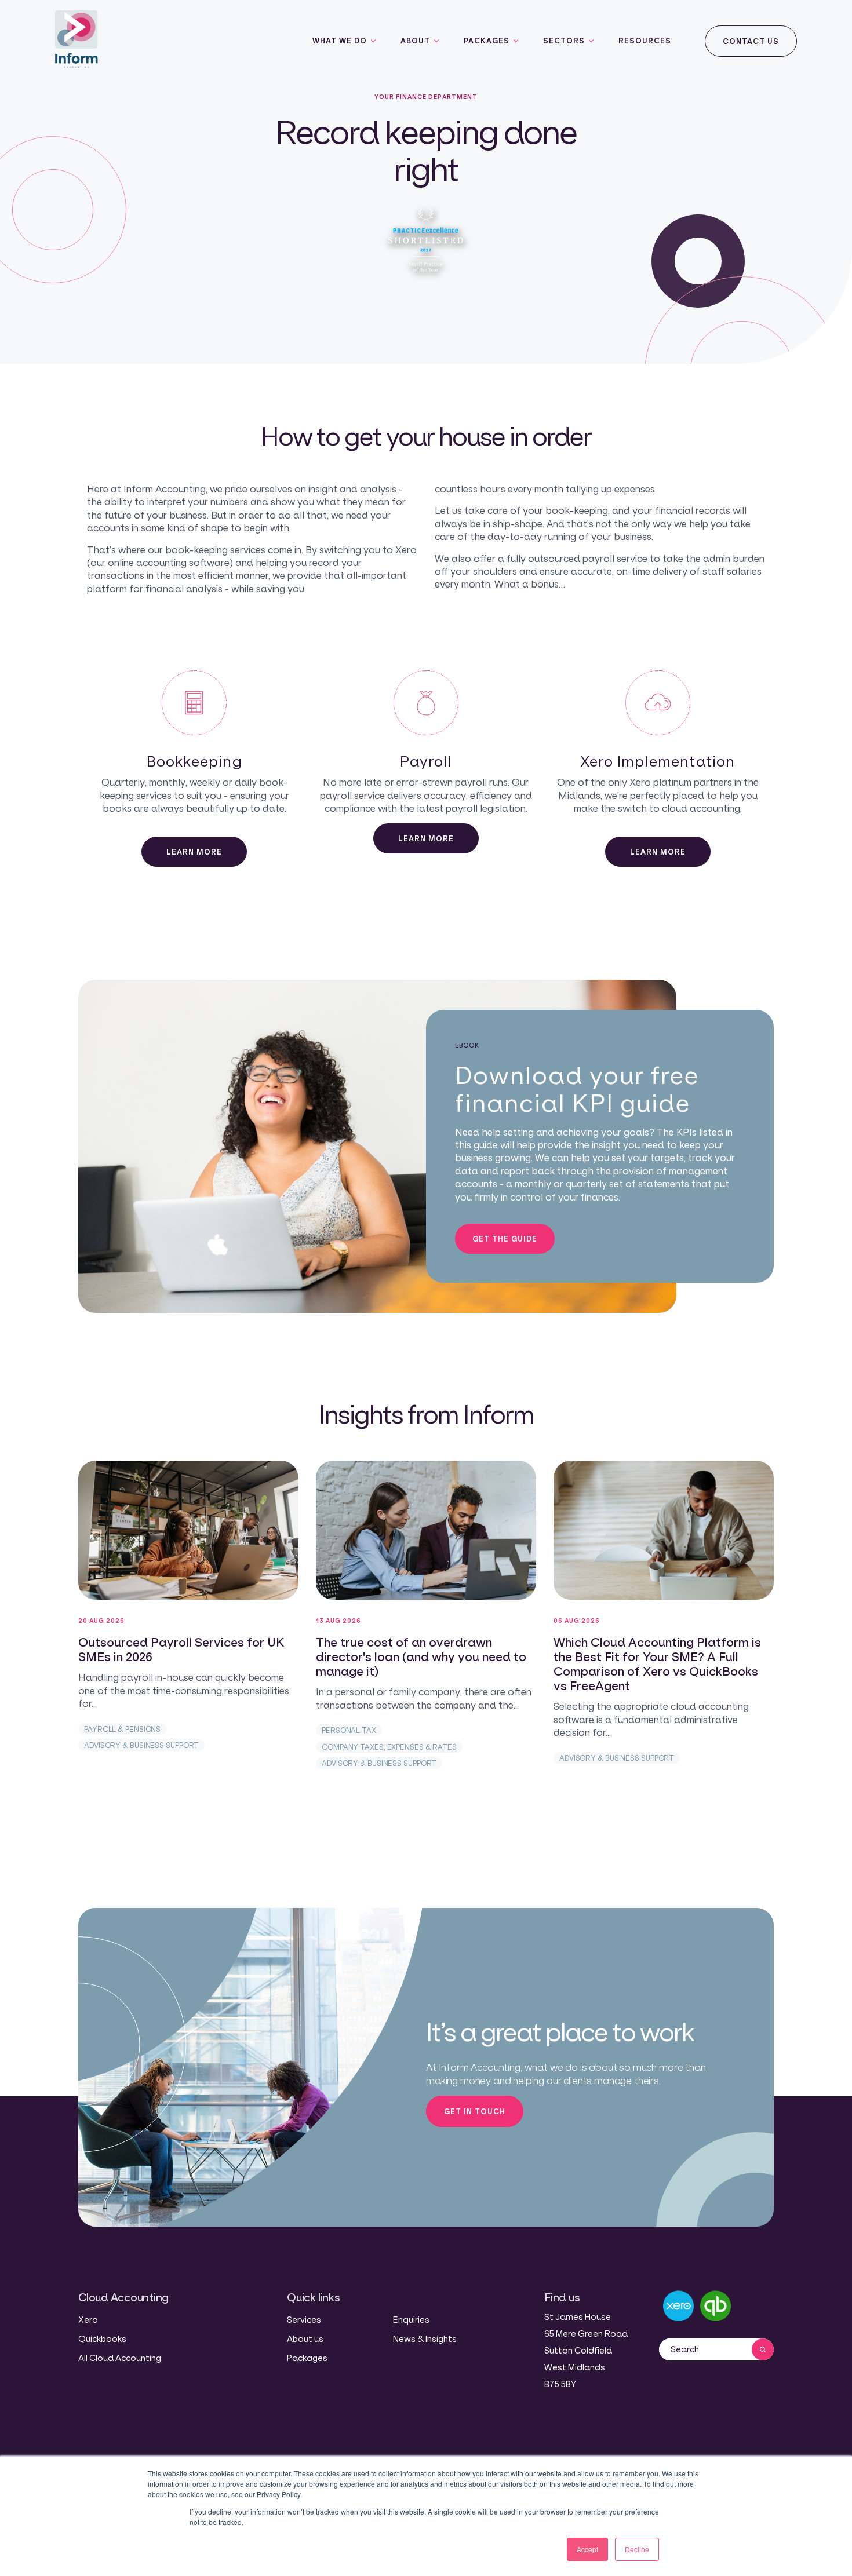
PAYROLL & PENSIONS (122, 1729)
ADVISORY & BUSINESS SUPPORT (141, 1745)
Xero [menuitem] (88, 2320)
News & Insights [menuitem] (425, 2339)
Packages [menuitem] (487, 41)
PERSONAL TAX (349, 1730)
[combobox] (705, 2349)
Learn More (194, 852)
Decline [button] (637, 2549)
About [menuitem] (415, 41)
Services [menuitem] (304, 2320)
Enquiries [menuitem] (411, 2320)
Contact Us (751, 41)
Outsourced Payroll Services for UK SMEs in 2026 (181, 1650)
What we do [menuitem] (340, 41)
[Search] (763, 2349)
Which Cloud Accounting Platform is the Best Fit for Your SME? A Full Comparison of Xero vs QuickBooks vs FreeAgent (657, 1664)
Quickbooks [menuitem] (102, 2339)
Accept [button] (587, 2549)
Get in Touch (475, 2111)
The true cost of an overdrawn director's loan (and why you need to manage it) (421, 1657)
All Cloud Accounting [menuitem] (120, 2358)
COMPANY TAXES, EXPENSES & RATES (389, 1747)
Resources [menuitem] (645, 41)
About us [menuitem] (305, 2339)
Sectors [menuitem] (564, 41)
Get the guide (505, 1239)
